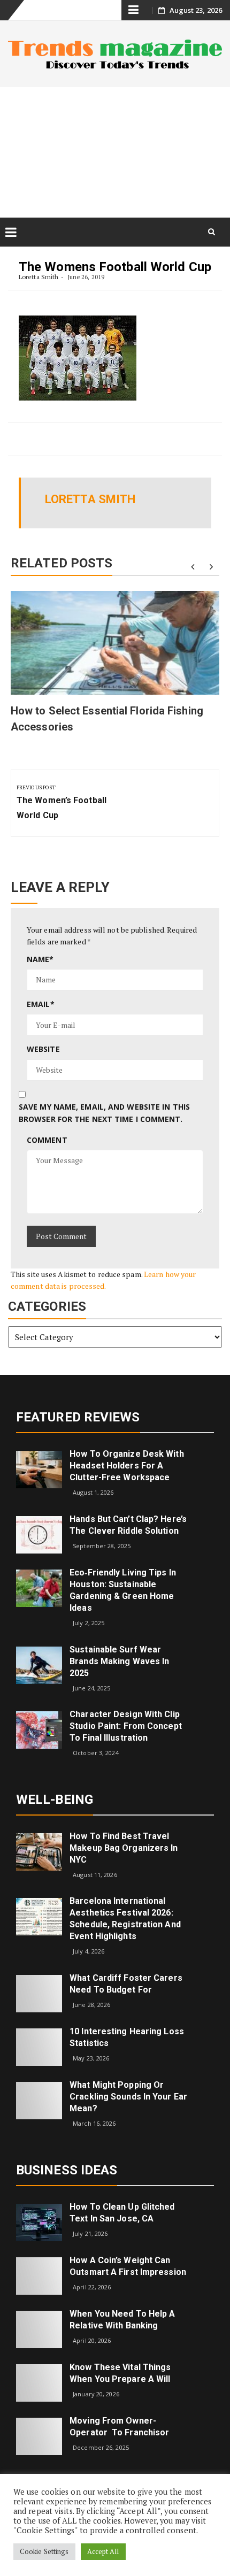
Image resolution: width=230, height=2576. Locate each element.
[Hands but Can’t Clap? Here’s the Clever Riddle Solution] (39, 1534)
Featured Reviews (78, 1417)
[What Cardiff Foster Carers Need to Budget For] (39, 1993)
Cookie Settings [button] (44, 2551)
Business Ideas (67, 2170)
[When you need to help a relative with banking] (39, 2328)
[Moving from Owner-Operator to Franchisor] (39, 2435)
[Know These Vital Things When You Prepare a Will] (39, 2382)
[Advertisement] (115, 152)
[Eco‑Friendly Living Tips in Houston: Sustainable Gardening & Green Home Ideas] (39, 1587)
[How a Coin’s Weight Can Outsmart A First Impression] (39, 2275)
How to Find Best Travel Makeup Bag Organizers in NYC (124, 1848)
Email (41, 1004)
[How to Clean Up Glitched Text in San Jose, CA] (39, 2221)
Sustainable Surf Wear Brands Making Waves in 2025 (119, 1661)
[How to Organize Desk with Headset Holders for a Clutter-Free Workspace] (39, 1469)
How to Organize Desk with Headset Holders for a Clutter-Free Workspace (127, 1466)
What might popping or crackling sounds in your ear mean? (128, 2097)
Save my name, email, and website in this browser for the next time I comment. (104, 1113)
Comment (47, 1140)
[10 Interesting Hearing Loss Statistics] (39, 2046)
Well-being (55, 1800)
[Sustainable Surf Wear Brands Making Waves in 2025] (39, 1664)
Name (40, 959)
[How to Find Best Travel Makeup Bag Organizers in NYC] (39, 1851)
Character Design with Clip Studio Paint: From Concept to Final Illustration (126, 1726)
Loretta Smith (39, 277)
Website (43, 1049)
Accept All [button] (103, 2551)
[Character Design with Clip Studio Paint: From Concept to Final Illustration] (39, 1729)
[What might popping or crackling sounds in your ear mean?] (39, 2100)
